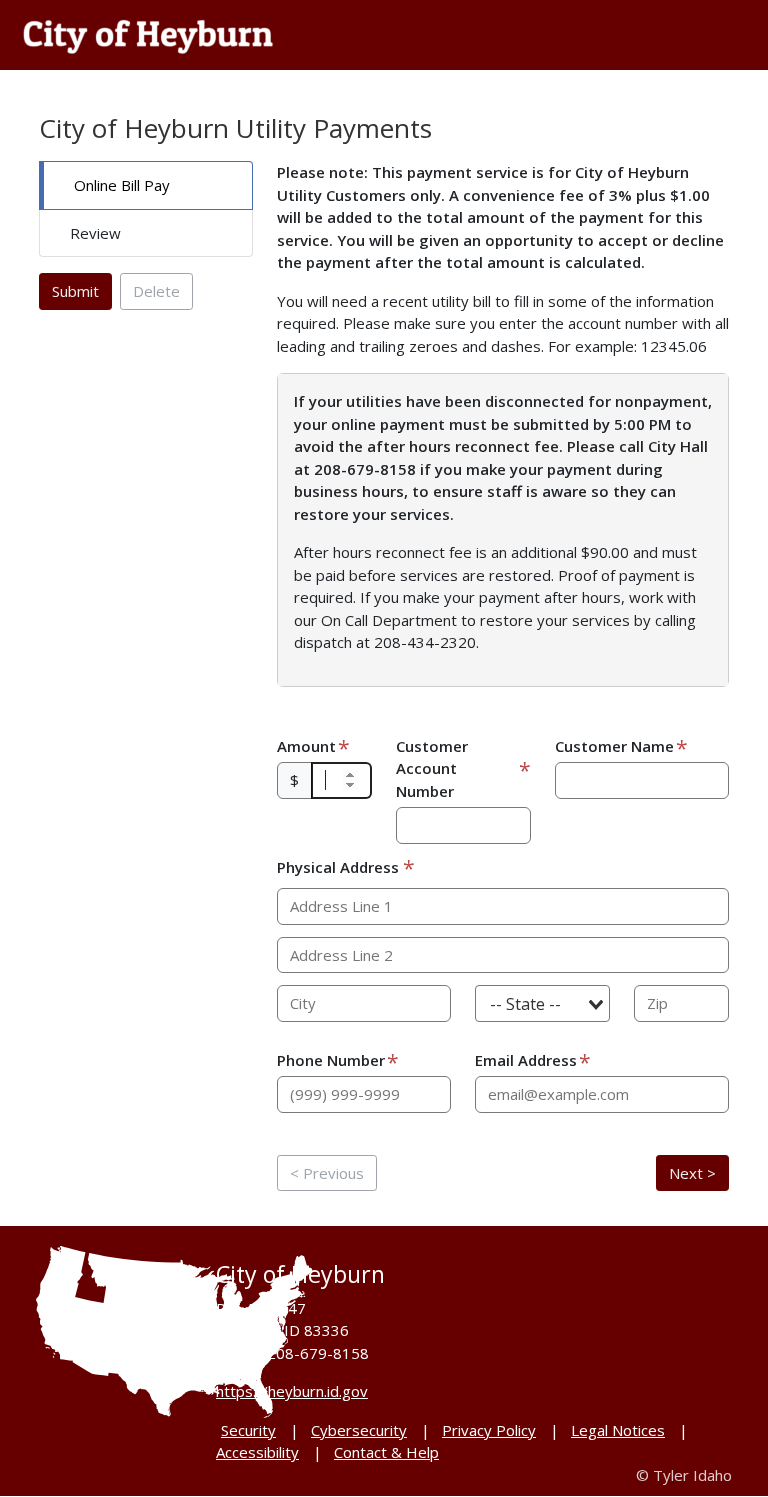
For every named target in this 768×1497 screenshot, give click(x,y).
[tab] (146, 185)
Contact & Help (386, 1452)
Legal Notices (618, 1430)
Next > (692, 1173)
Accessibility (257, 1452)
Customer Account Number (432, 768)
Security (248, 1430)
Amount (306, 746)
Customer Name (614, 746)
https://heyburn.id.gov (292, 1391)
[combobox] (542, 1003)
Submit (75, 291)
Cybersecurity (359, 1430)
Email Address (526, 1060)
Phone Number (331, 1060)
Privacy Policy (489, 1430)
